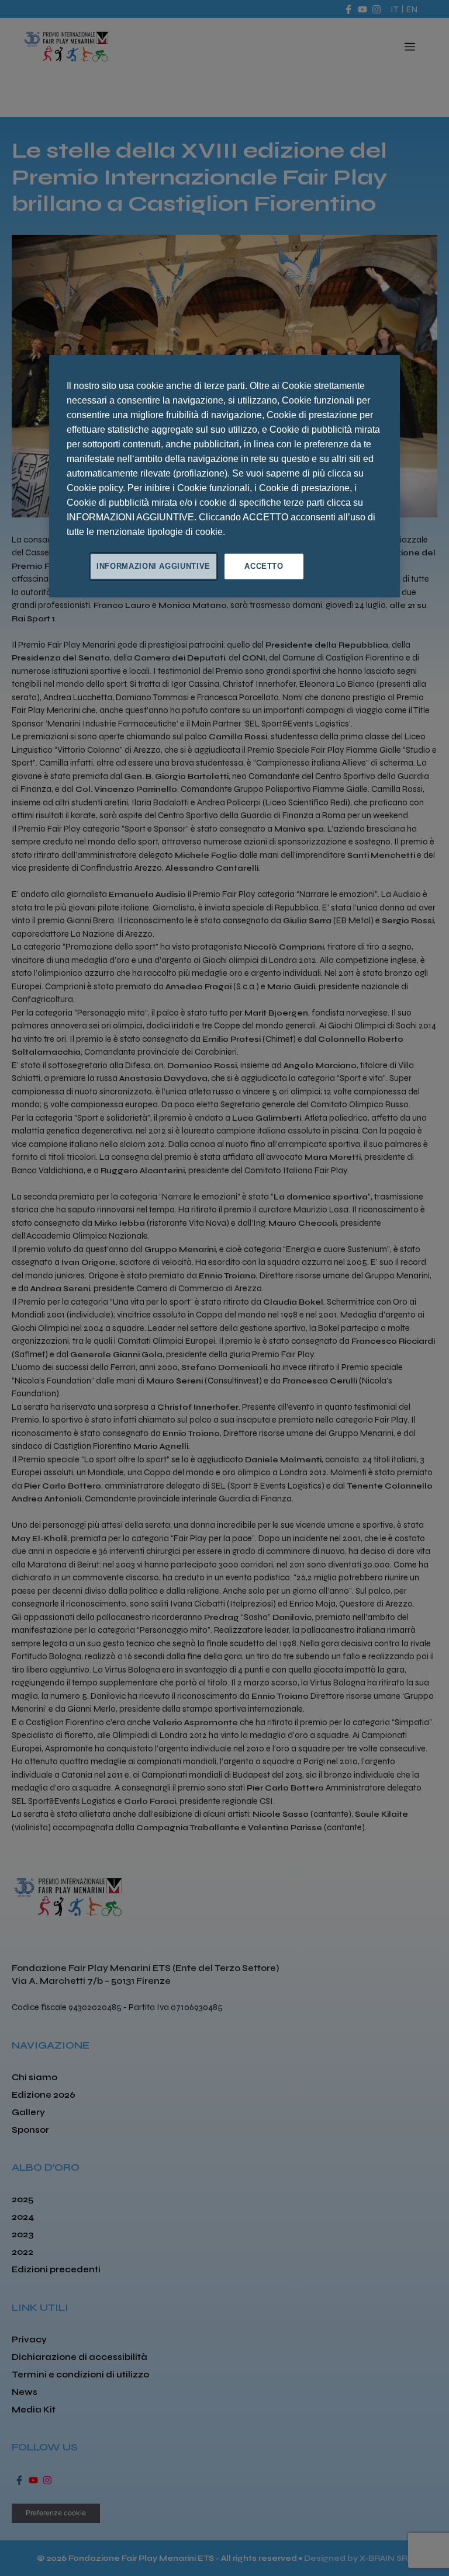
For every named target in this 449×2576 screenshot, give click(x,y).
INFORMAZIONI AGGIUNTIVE (153, 566)
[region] (224, 476)
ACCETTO (264, 566)
